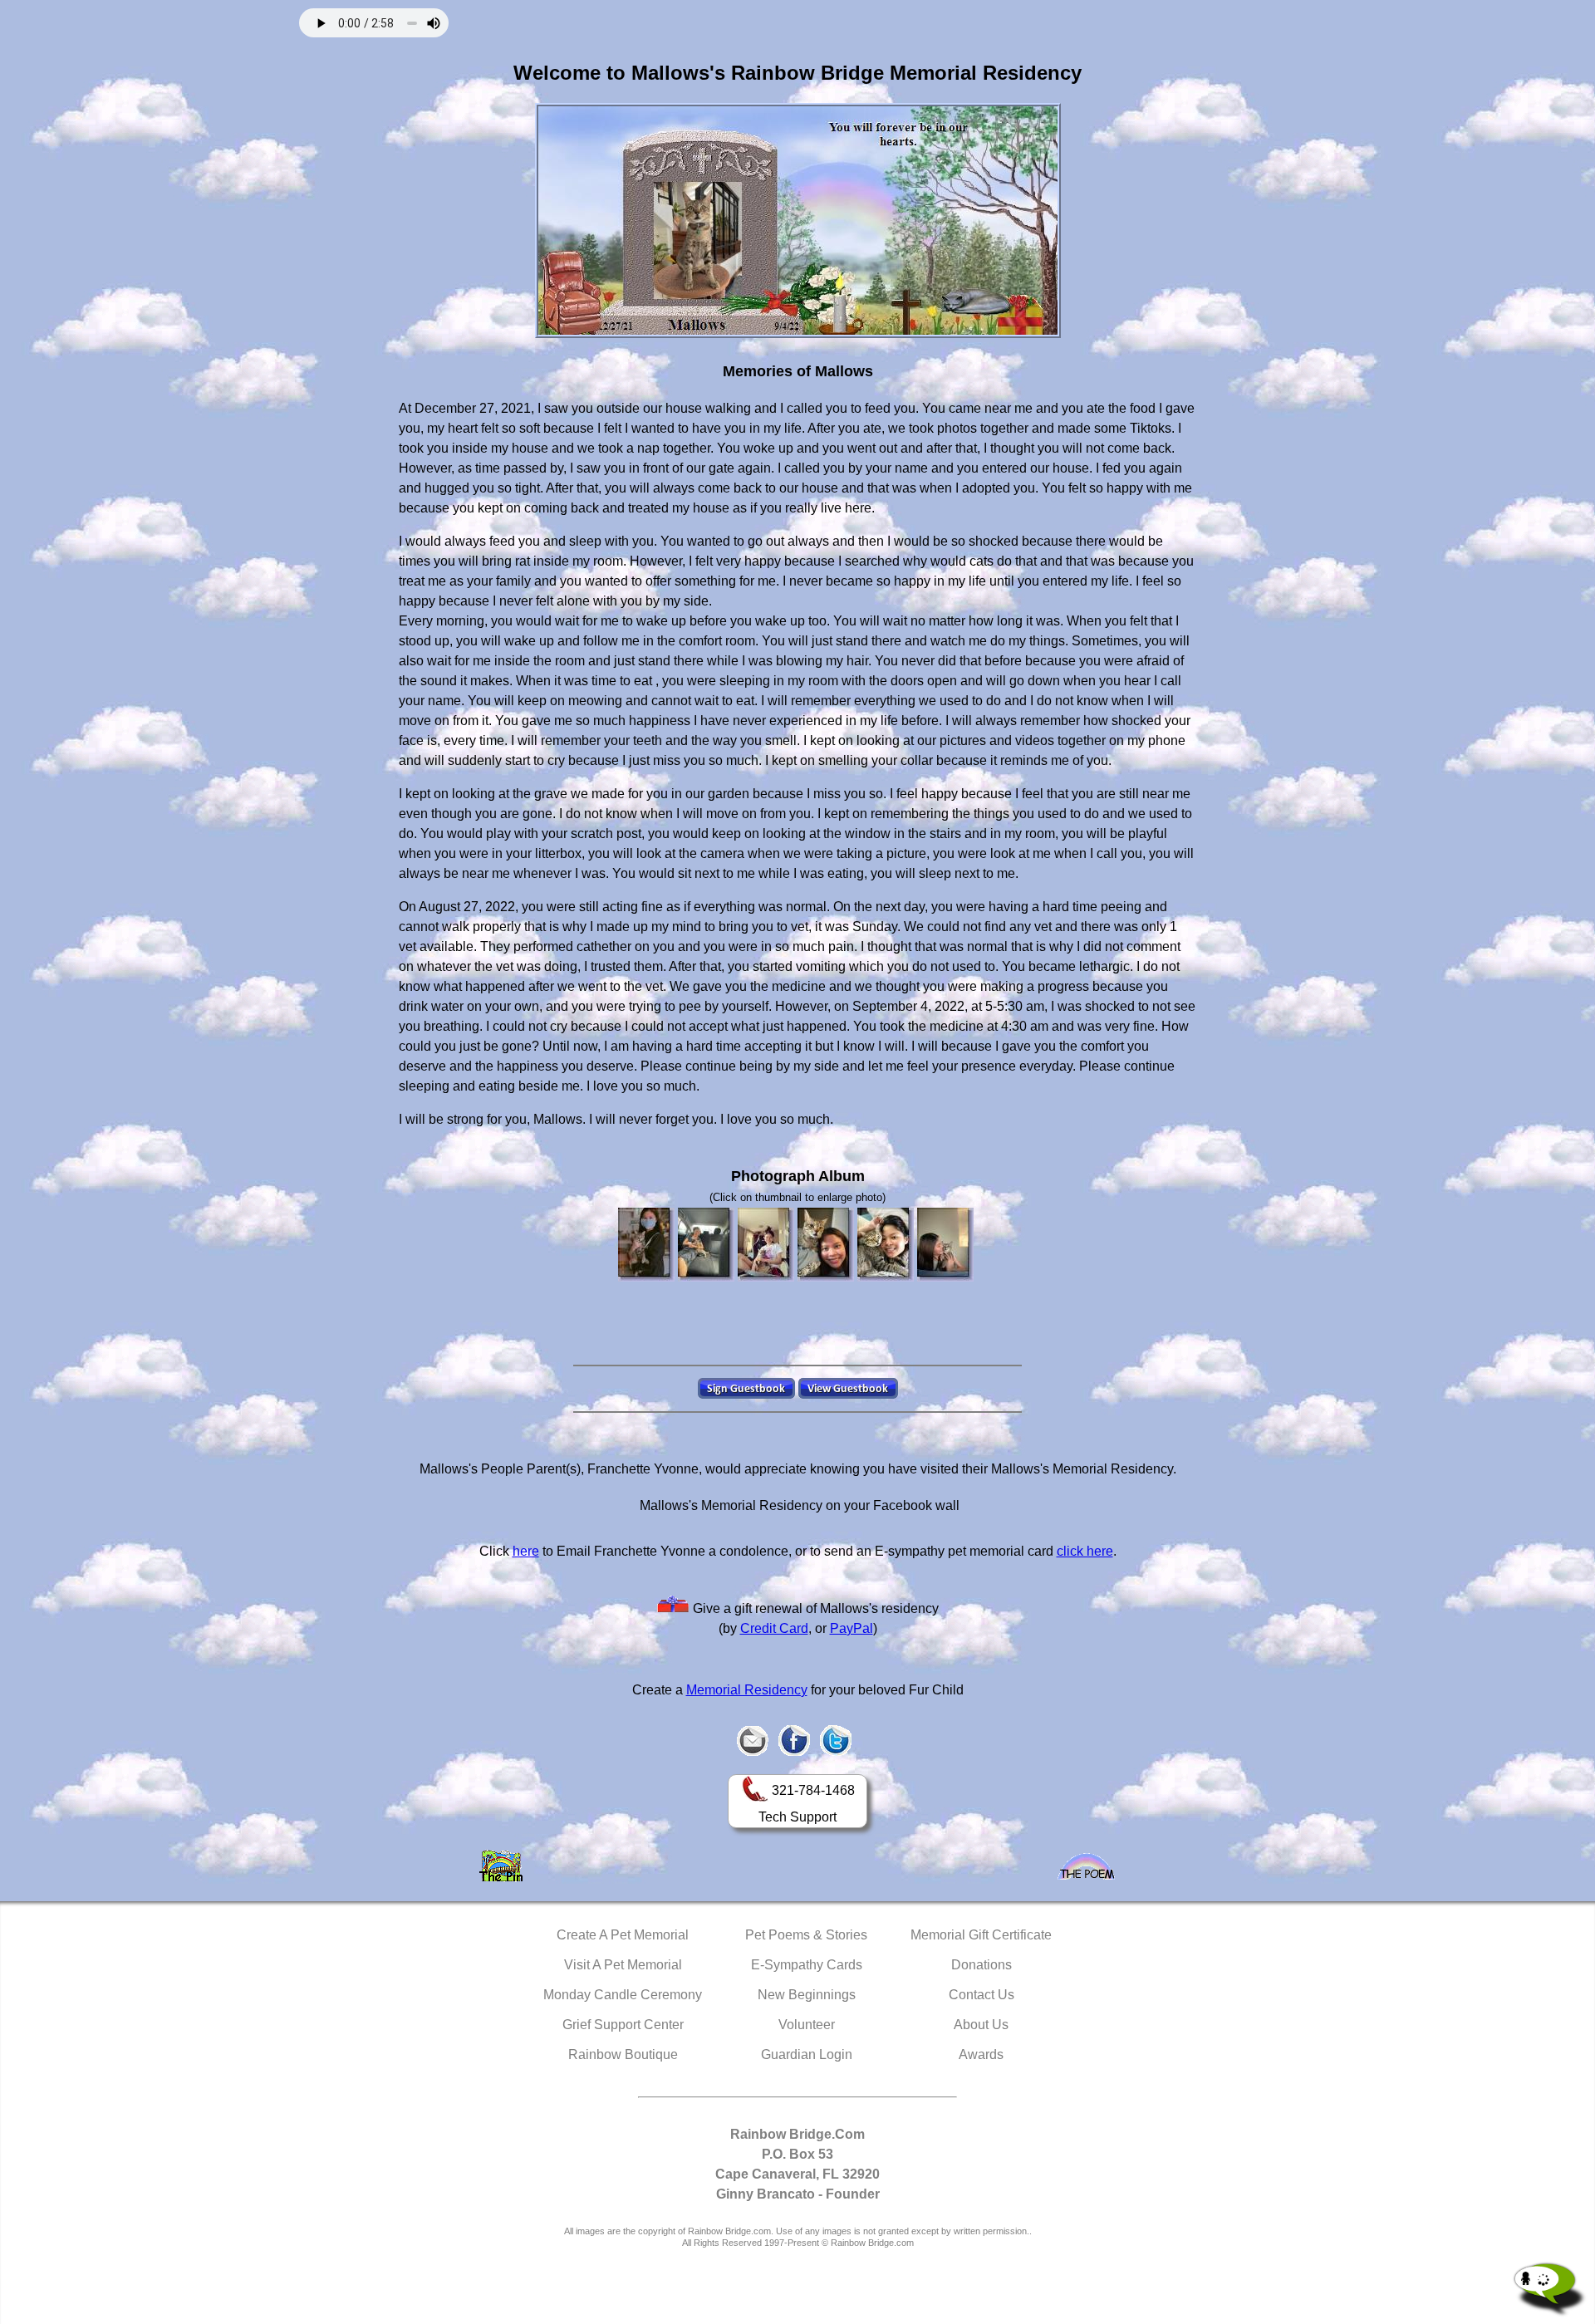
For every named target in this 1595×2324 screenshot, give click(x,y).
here (526, 1551)
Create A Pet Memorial (623, 1935)
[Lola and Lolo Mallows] (706, 1245)
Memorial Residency (747, 1690)
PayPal (851, 1628)
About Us (981, 2025)
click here (1085, 1551)
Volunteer (807, 2025)
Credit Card (774, 1628)
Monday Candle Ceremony (623, 1995)
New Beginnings (807, 1995)
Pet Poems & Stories (806, 1935)
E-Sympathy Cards (807, 1965)
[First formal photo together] (646, 1245)
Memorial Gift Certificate (981, 1935)
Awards (981, 2054)
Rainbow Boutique (623, 2054)
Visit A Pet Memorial (623, 1965)
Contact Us (982, 1995)
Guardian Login (807, 2054)
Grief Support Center (623, 2025)
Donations (982, 1965)
